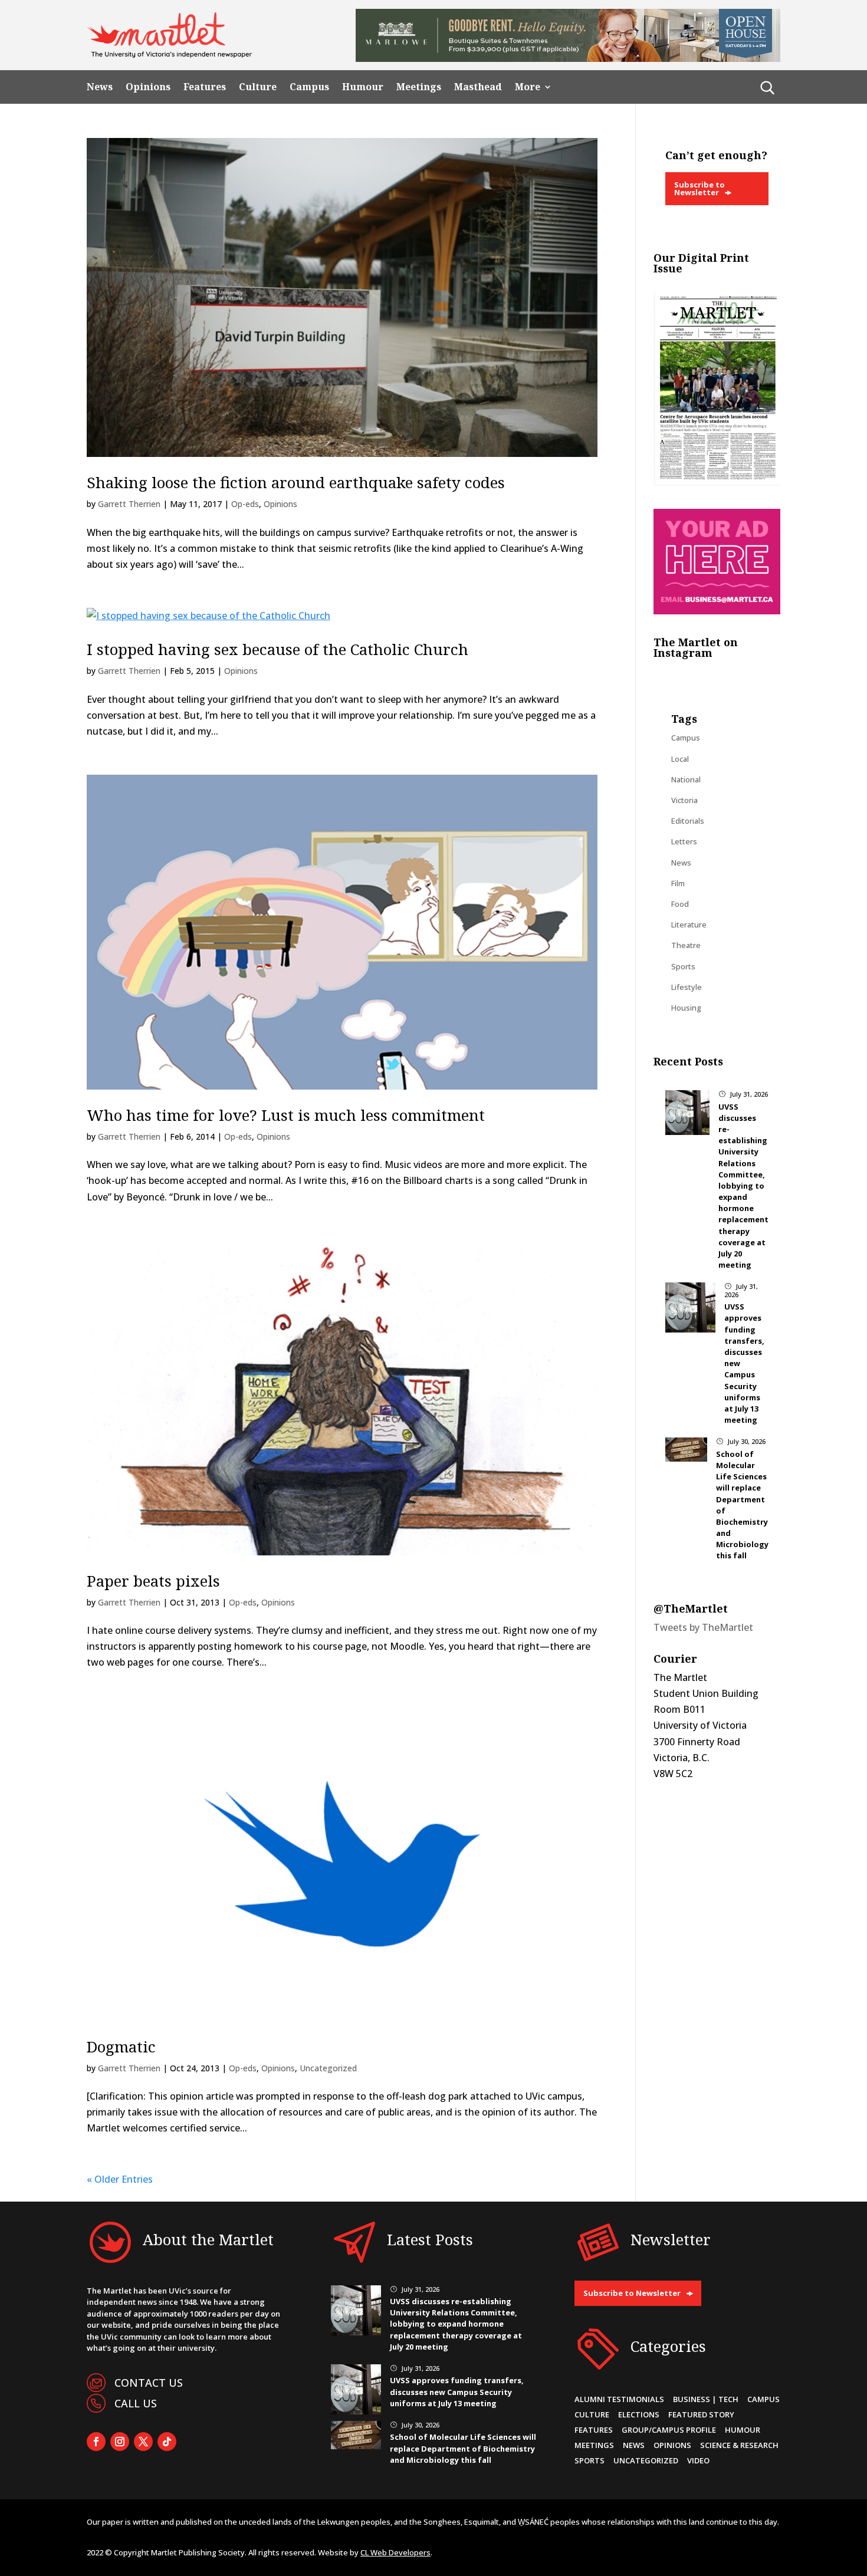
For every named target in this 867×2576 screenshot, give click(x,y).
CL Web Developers (395, 2552)
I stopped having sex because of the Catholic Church (277, 649)
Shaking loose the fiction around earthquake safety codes (296, 482)
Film (678, 883)
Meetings (419, 87)
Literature (689, 925)
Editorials (688, 821)
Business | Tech (706, 2399)
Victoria (684, 800)
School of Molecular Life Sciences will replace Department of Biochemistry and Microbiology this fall (463, 2448)
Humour (363, 87)
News (100, 87)
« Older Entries (120, 2179)
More (528, 87)
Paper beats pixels (153, 1581)
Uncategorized (328, 2068)
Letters (684, 841)
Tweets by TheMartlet (703, 1627)
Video (698, 2460)
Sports (683, 966)
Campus (309, 87)
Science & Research (739, 2445)
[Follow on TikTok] (167, 2442)
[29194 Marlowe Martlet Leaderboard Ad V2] (568, 58)
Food (680, 904)
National (686, 779)
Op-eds (245, 504)
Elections (639, 2414)
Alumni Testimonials (619, 2399)
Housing (686, 1008)
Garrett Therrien (129, 504)
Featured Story (701, 2414)
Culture (258, 87)
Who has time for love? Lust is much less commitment (286, 1115)
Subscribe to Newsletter (699, 188)
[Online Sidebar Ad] (717, 611)
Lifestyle (687, 987)
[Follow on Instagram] (120, 2442)
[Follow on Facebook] (96, 2442)
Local (680, 759)
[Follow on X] (143, 2442)
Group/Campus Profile (669, 2430)
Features (205, 87)
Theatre (686, 945)
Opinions (148, 87)
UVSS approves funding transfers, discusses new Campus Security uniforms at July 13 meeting (457, 2391)
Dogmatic (121, 2047)
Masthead (478, 87)
